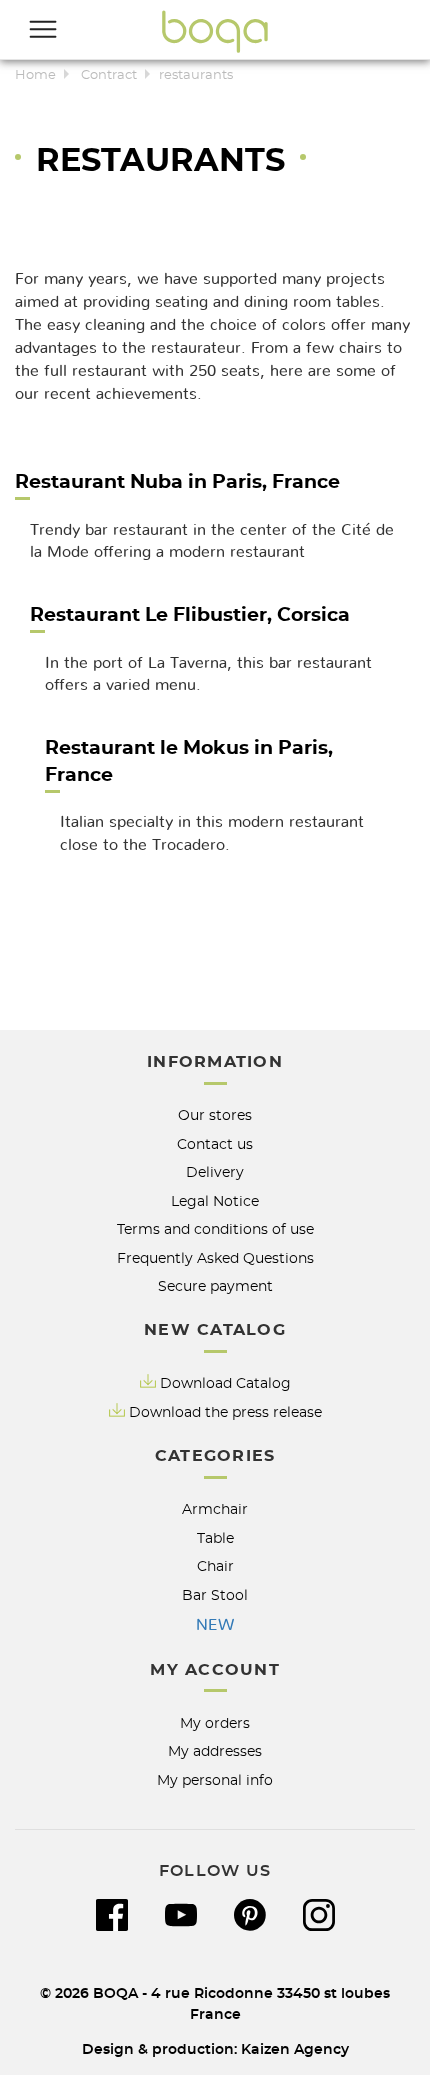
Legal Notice (215, 1201)
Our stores (215, 1115)
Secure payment (215, 1286)
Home (35, 75)
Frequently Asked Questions (215, 1258)
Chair (215, 1566)
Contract (109, 75)
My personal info (215, 1780)
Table (215, 1538)
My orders (215, 1723)
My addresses (215, 1751)
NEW (215, 1625)
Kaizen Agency (295, 2049)
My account (215, 1670)
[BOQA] (215, 31)
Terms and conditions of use (215, 1229)
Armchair (215, 1509)
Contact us (215, 1144)
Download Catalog (225, 1383)
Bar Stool (215, 1595)
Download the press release (225, 1412)
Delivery (215, 1172)
